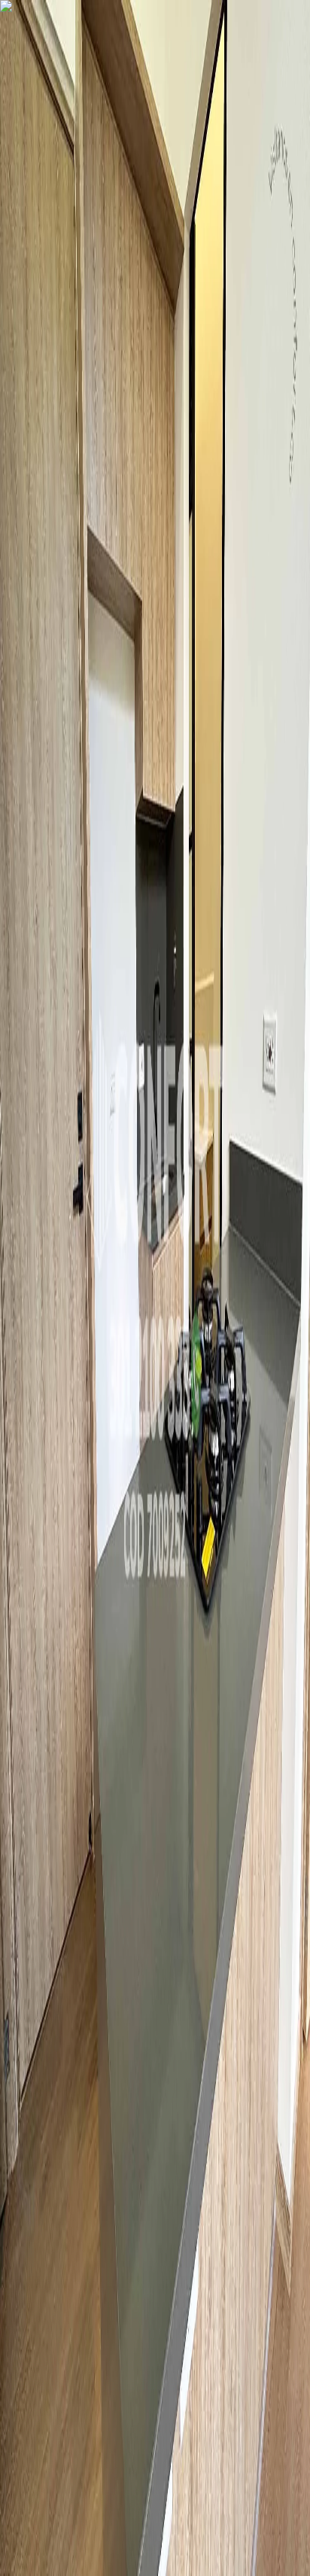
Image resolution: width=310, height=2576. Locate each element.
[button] (155, 1224)
